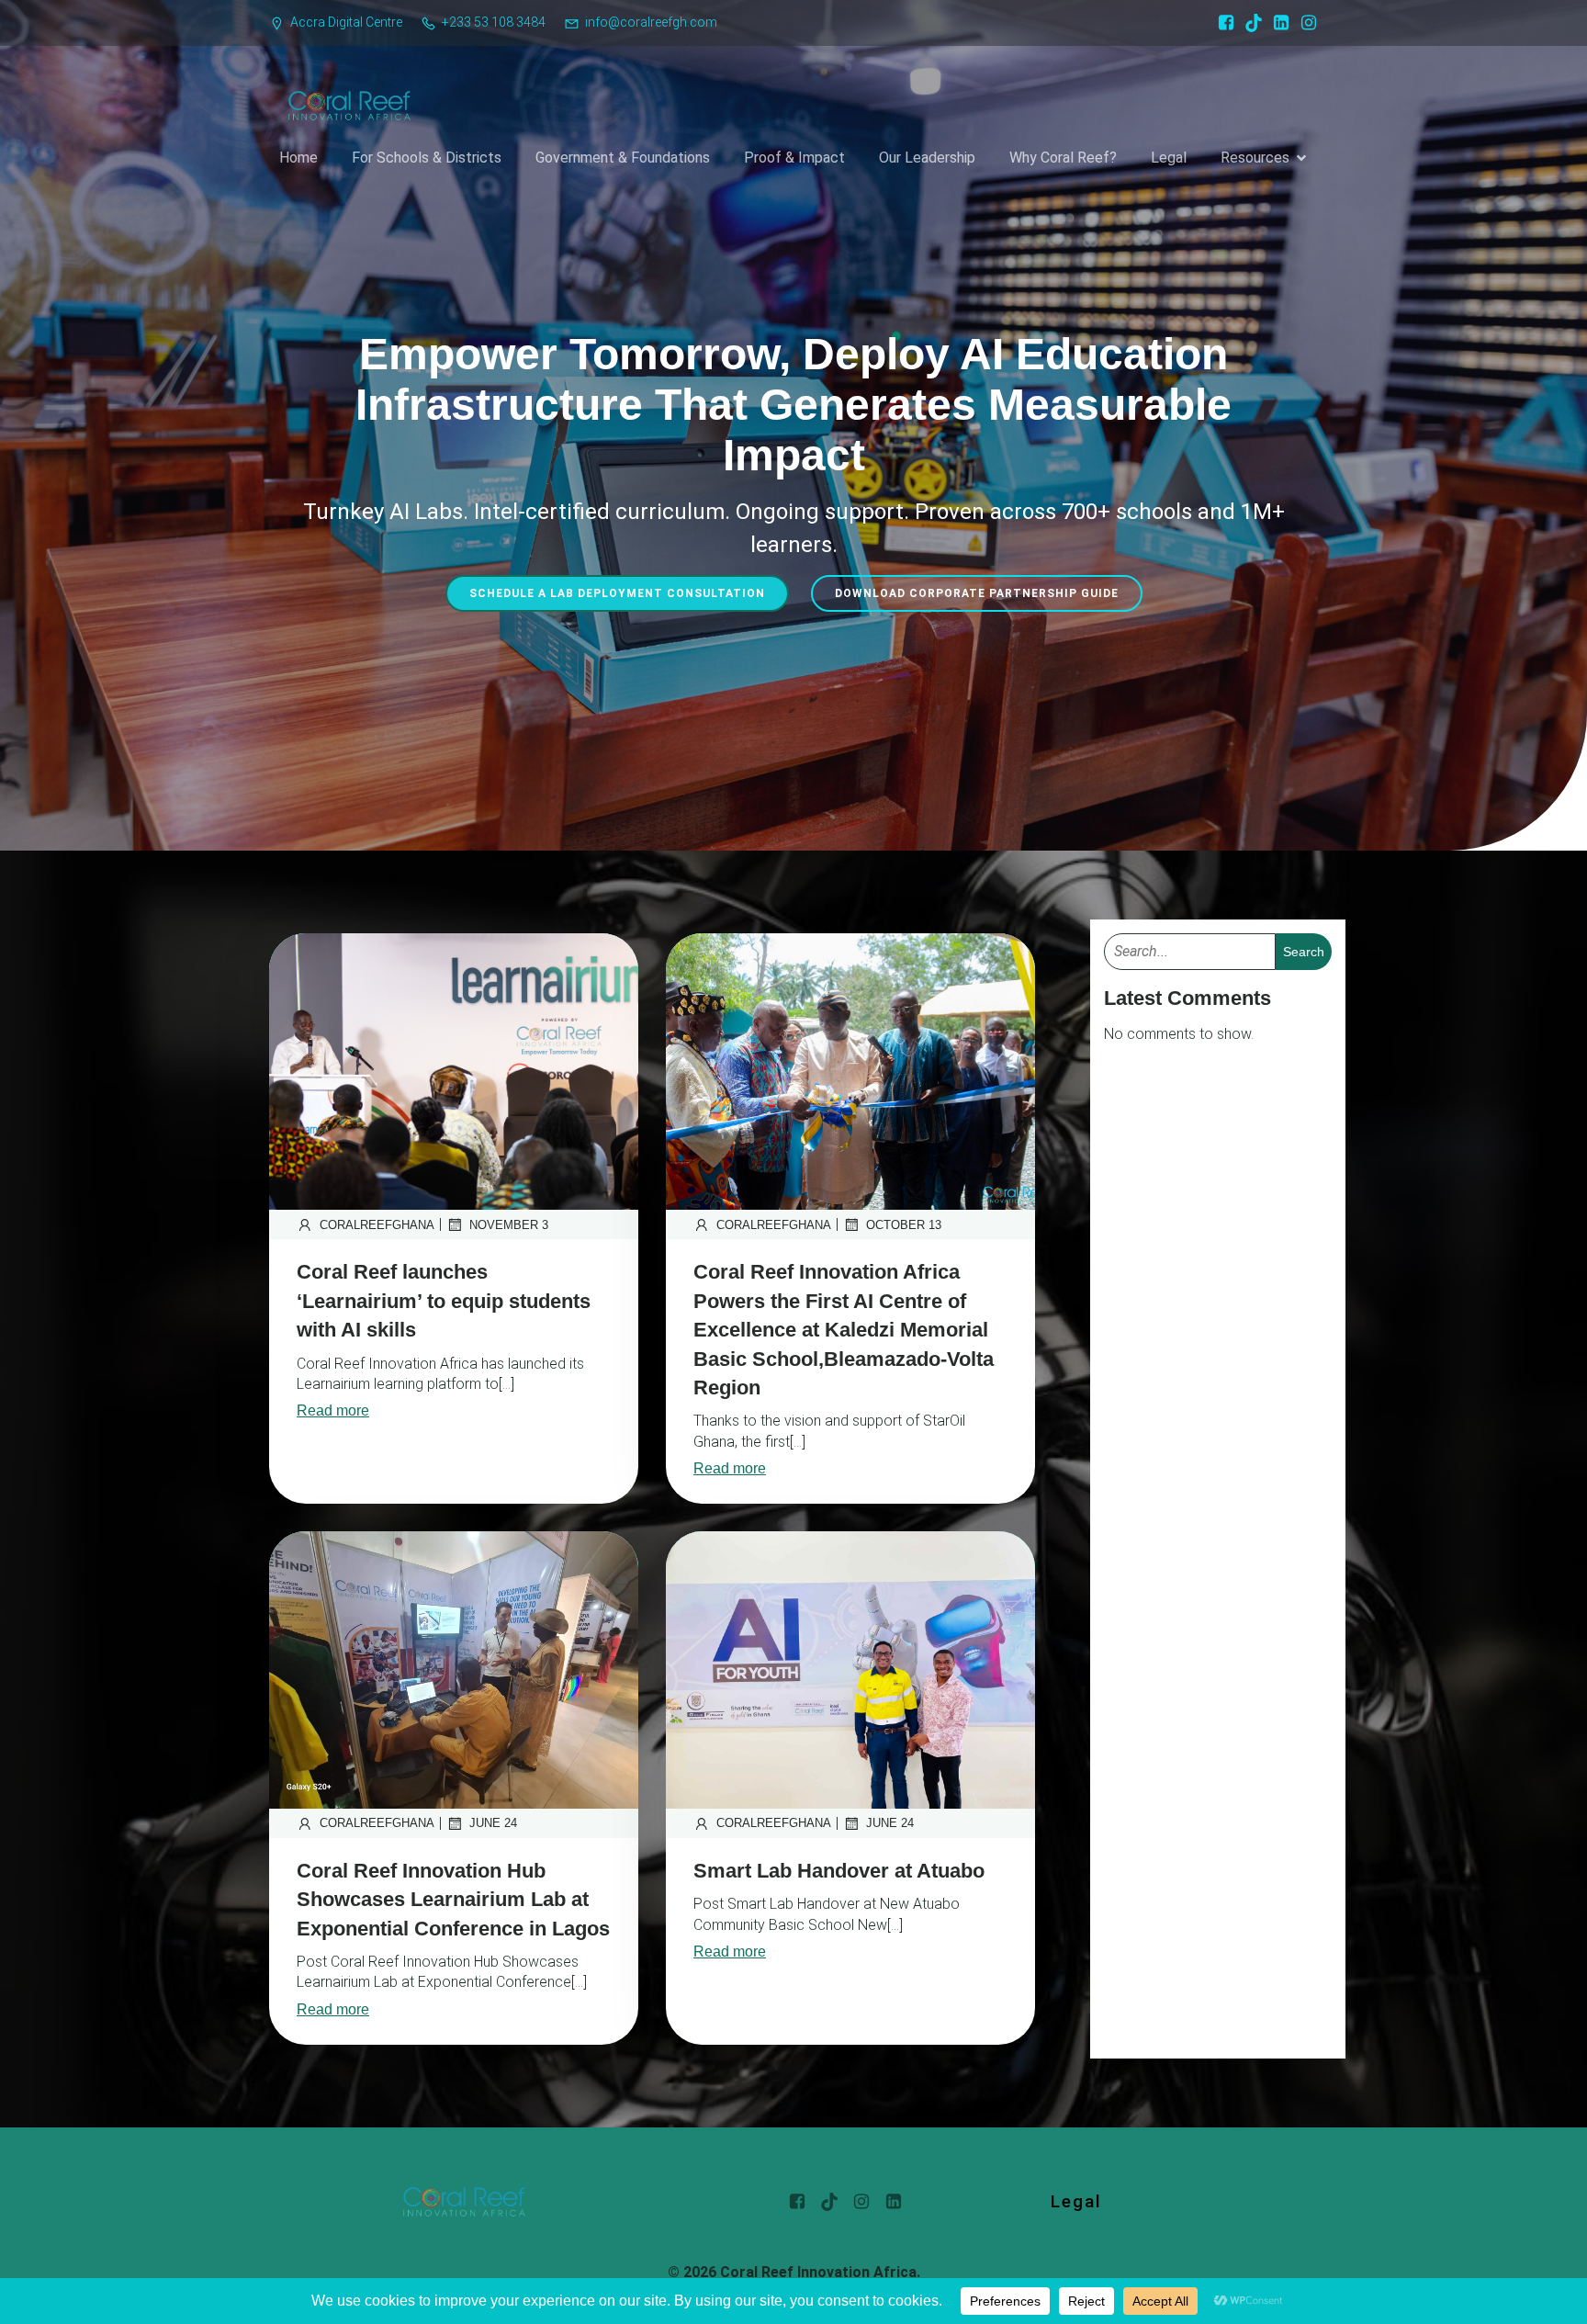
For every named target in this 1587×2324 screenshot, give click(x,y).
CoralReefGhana (377, 1225)
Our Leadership (927, 158)
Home (298, 158)
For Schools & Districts (427, 158)
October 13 (904, 1225)
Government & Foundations (623, 158)
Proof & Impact (794, 158)
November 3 (509, 1225)
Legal (1169, 158)
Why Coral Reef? (1063, 158)
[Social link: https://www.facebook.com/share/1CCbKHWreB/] (1221, 23)
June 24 (493, 1823)
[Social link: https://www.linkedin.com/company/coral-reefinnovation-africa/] (1277, 23)
